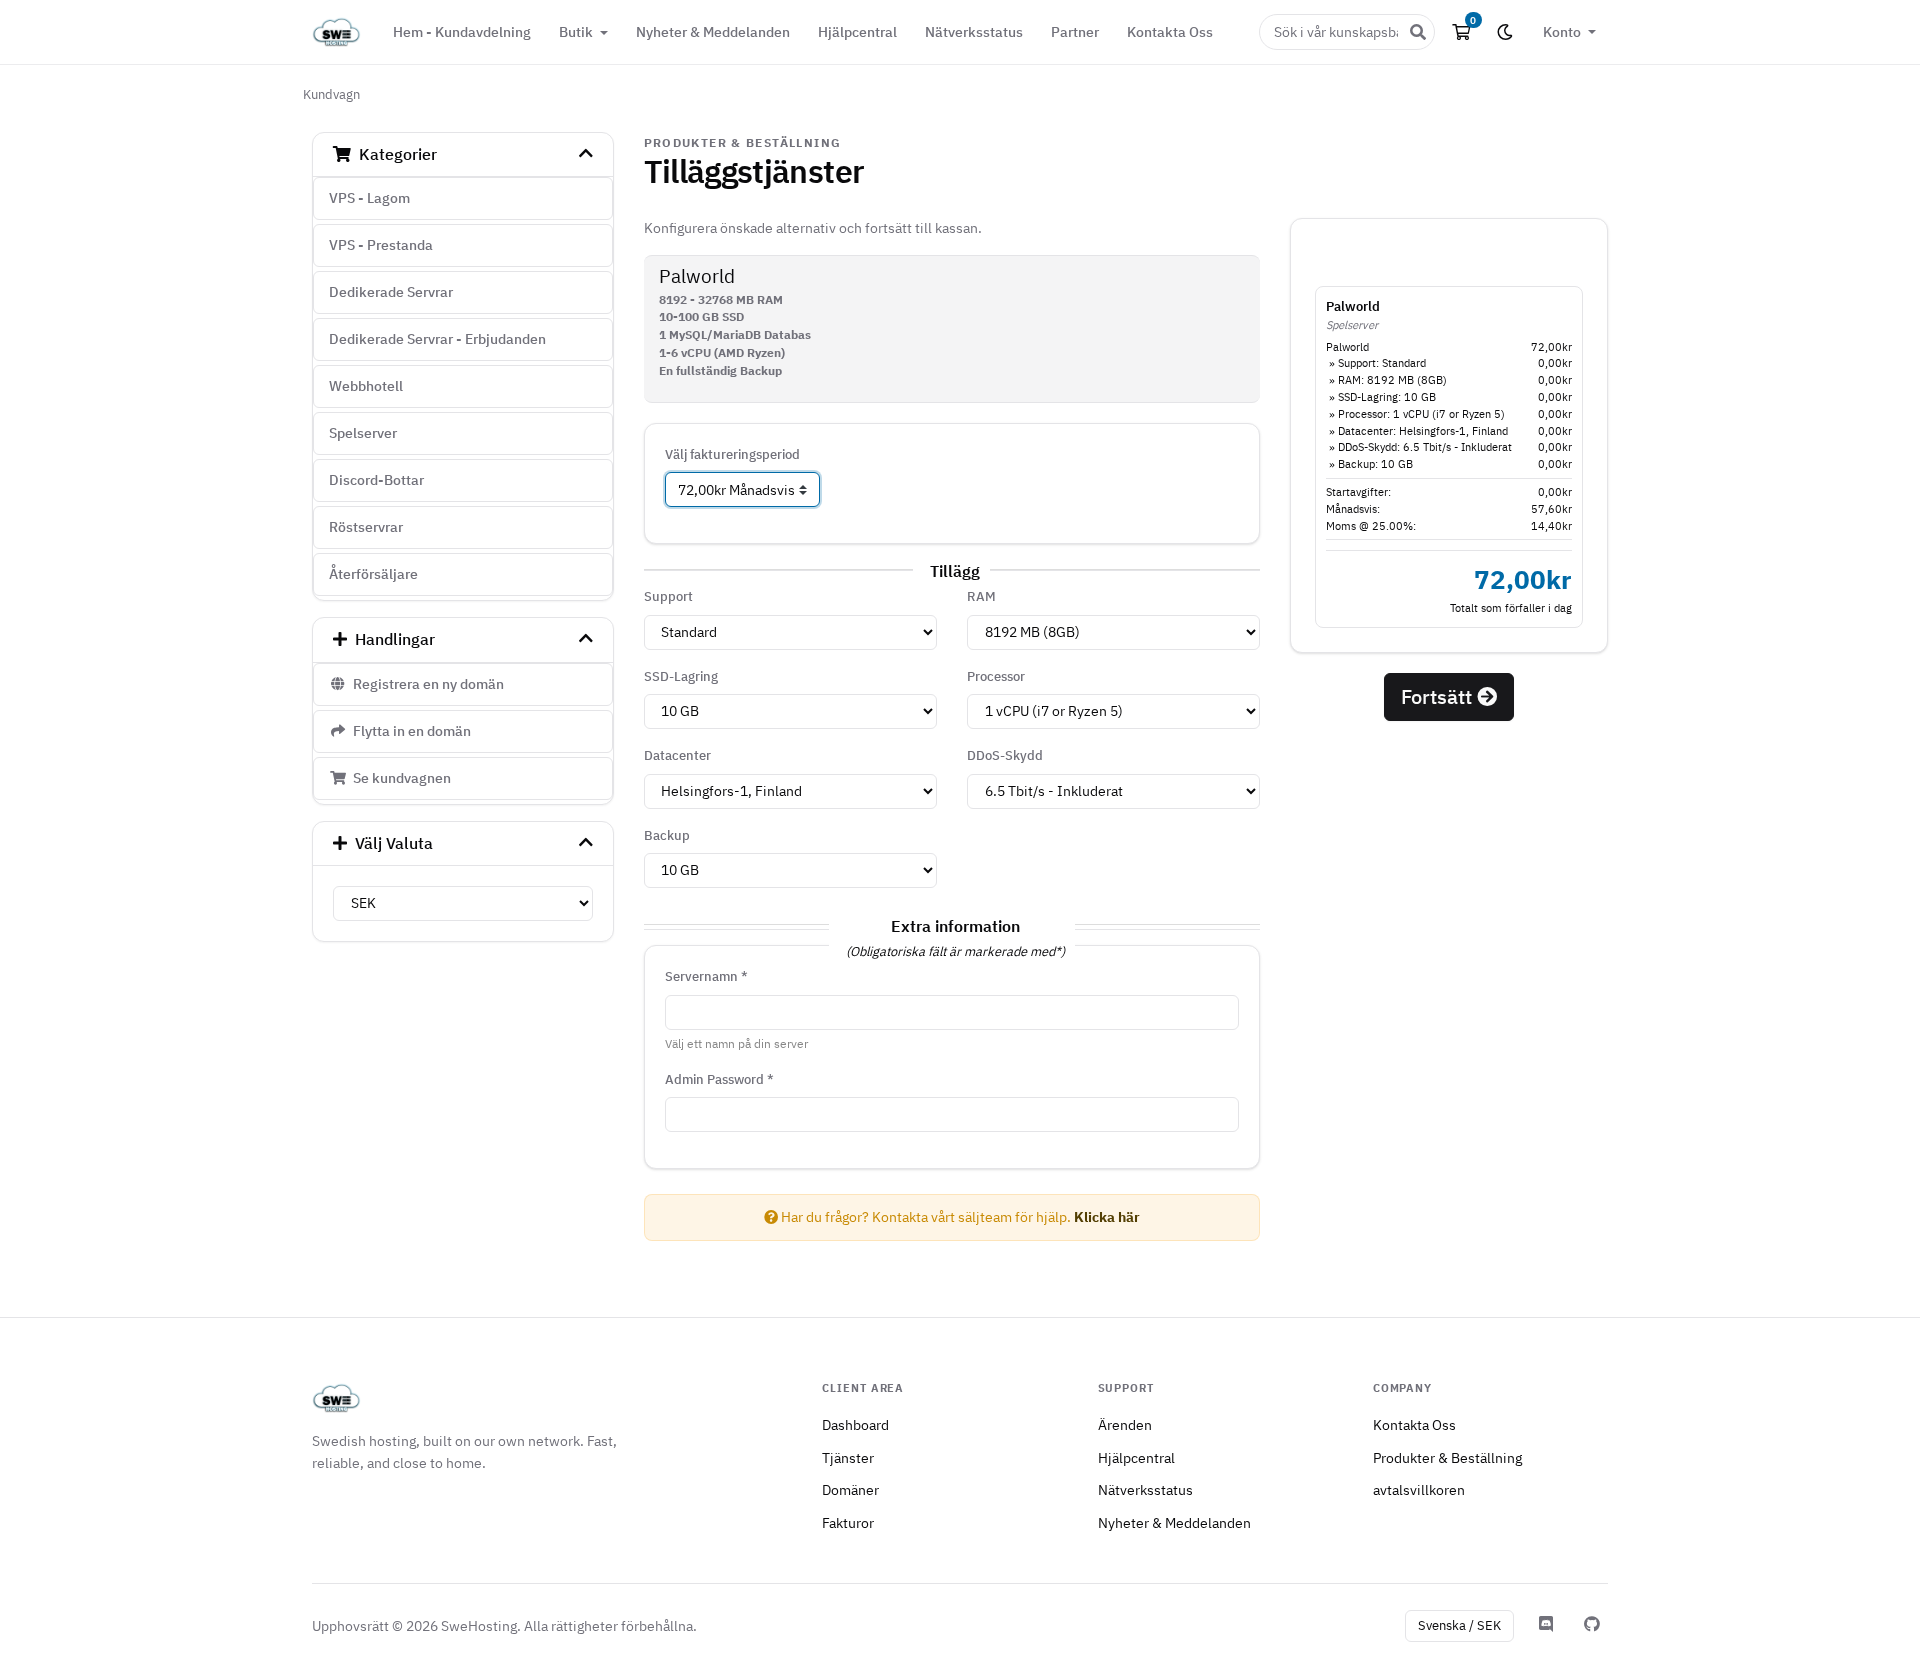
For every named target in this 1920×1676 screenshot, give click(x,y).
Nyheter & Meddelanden (713, 31)
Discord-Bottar (376, 480)
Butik (577, 31)
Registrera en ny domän (425, 684)
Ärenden (1125, 1424)
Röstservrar (366, 527)
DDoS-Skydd (1005, 755)
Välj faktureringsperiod (732, 454)
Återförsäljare (373, 574)
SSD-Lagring (681, 676)
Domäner (850, 1489)
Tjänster (848, 1457)
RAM (981, 596)
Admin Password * (719, 1079)
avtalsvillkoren (1419, 1489)
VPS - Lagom (369, 198)
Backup (667, 835)
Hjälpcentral (857, 31)
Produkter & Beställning (1447, 1457)
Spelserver (363, 433)
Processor (996, 676)
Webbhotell (366, 386)
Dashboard (855, 1424)
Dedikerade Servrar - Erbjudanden (437, 339)
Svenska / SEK (1459, 1625)
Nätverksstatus (974, 31)
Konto (1563, 31)
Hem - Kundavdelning (462, 31)
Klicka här (1107, 1217)
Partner (1075, 31)
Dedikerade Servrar (391, 292)
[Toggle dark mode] (1505, 32)
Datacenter (677, 755)
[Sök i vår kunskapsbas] (1418, 32)
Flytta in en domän (409, 731)
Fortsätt (1439, 696)
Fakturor (848, 1522)
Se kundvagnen (399, 778)
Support (668, 596)
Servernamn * (706, 976)
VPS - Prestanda (381, 245)
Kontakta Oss (1170, 31)
